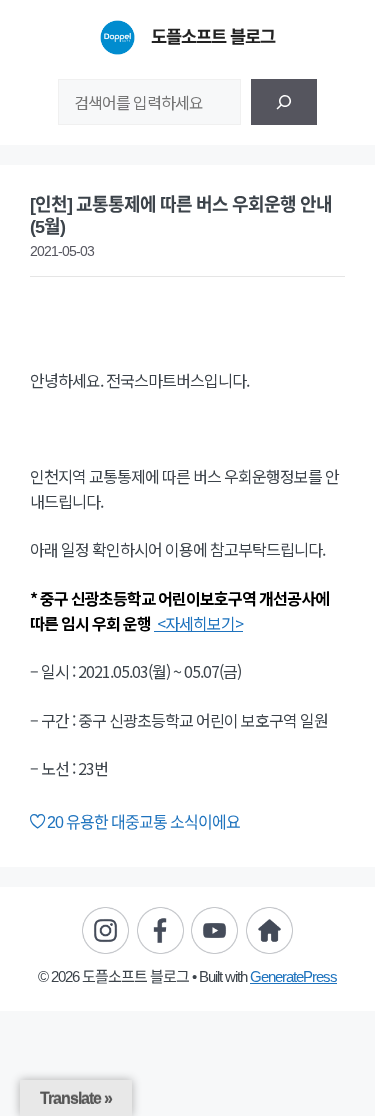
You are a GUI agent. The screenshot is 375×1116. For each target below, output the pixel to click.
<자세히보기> (198, 623)
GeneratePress (293, 976)
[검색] (284, 102)
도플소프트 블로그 (213, 37)
